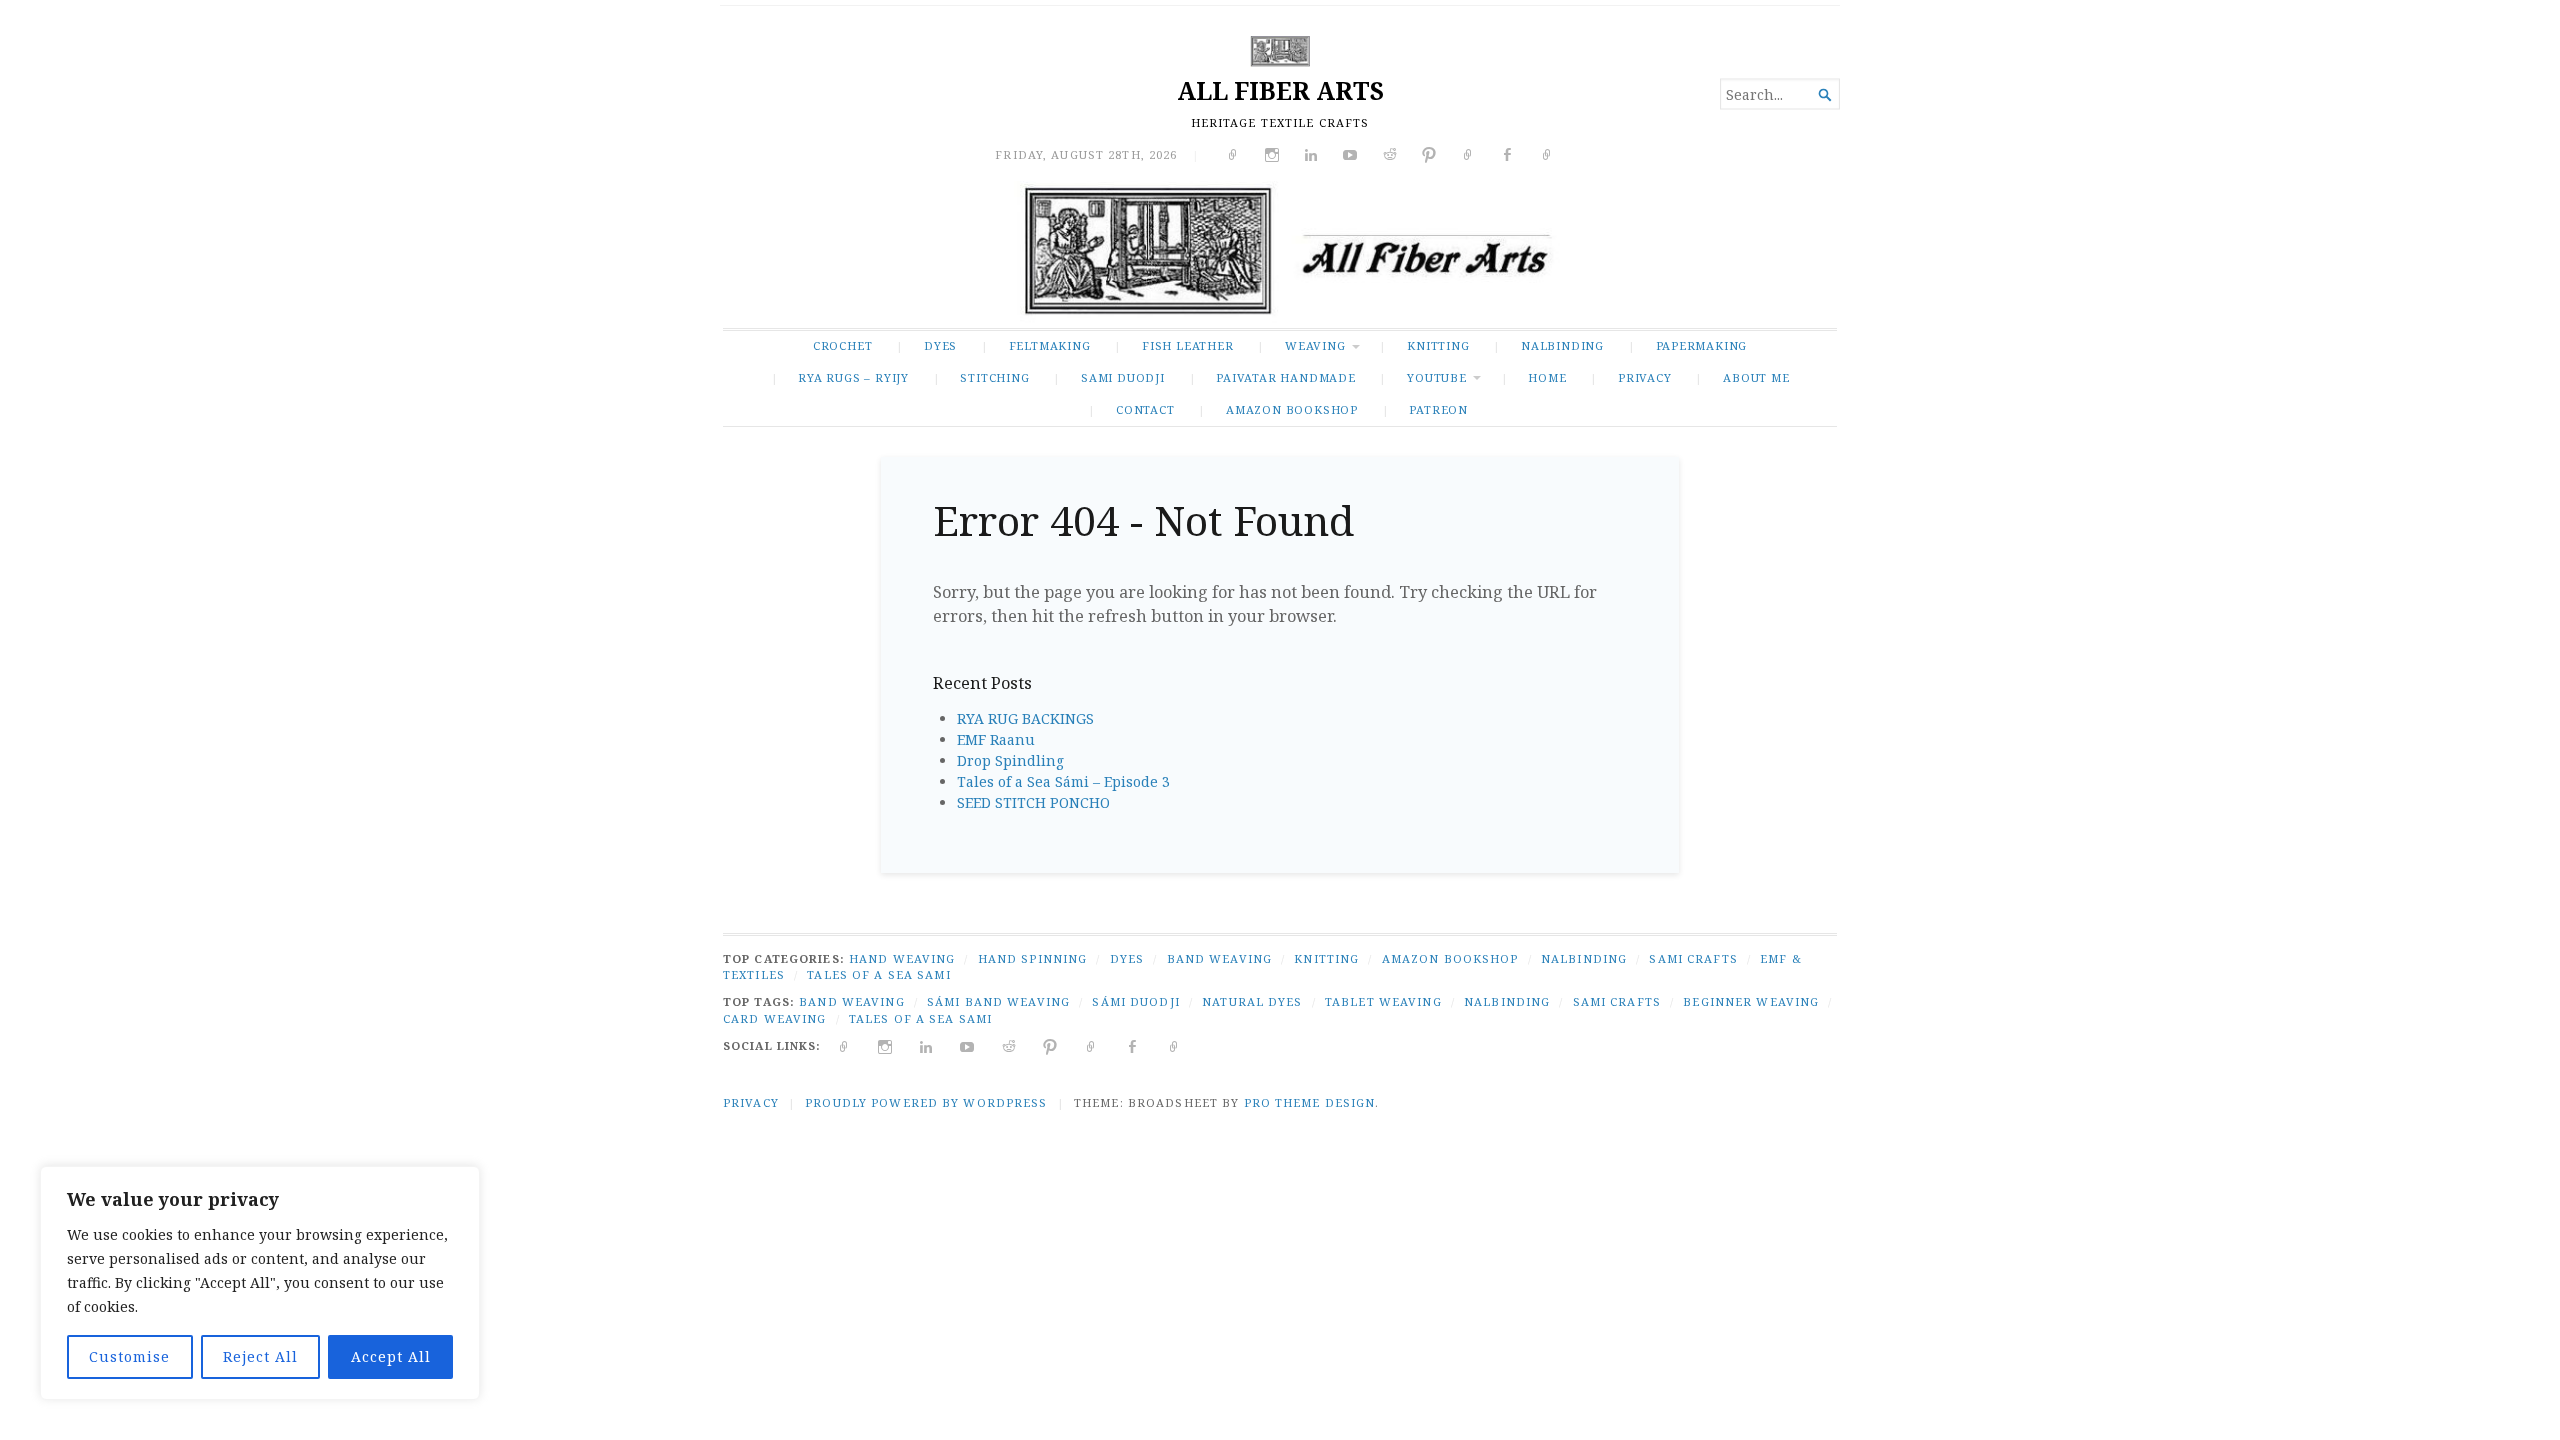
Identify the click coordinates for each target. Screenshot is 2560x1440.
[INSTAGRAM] (885, 1045)
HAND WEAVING (902, 958)
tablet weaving (1383, 1001)
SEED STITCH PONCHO (1033, 802)
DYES (940, 345)
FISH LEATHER (1187, 345)
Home (1547, 377)
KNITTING (1438, 345)
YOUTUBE (1437, 377)
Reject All (260, 1356)
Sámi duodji (1135, 1001)
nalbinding (1507, 1001)
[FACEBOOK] (1132, 1045)
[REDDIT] (1009, 1045)
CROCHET (843, 345)
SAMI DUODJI (1123, 377)
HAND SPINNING (1033, 958)
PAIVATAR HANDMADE (1285, 377)
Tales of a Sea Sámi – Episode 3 (1063, 781)
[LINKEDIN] (926, 1045)
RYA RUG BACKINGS (1025, 718)
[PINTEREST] (1050, 1045)
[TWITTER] (844, 1045)
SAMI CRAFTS (1693, 958)
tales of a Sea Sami (920, 1018)
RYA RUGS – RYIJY (853, 377)
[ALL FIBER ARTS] (1280, 254)
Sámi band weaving (998, 1001)
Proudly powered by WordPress (926, 1102)
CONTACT (1145, 409)
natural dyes (1252, 1001)
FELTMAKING (1050, 345)
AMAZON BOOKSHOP (1292, 409)
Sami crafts (1617, 1001)
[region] (260, 1283)
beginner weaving (1751, 1001)
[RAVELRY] (1091, 1045)
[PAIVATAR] (1174, 1045)
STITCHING (994, 377)
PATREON (1438, 409)
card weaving (774, 1018)
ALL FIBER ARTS (1280, 90)
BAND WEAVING (1219, 958)
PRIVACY (1645, 377)
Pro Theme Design (1310, 1102)
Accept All (391, 1356)
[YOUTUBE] (967, 1045)
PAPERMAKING (1702, 345)
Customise (129, 1356)
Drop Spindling (1010, 760)
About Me (1756, 377)
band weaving (851, 1001)
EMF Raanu (996, 739)
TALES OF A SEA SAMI (878, 974)
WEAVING (1315, 345)
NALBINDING (1562, 345)
